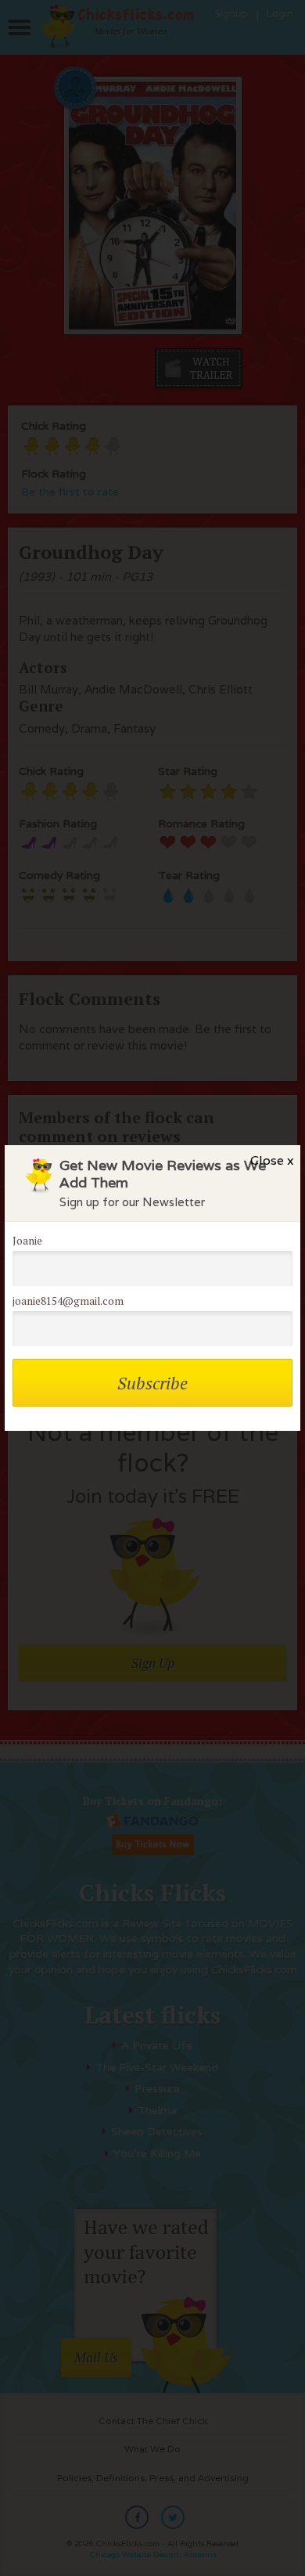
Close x (272, 1160)
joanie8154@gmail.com (68, 1301)
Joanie (27, 1241)
